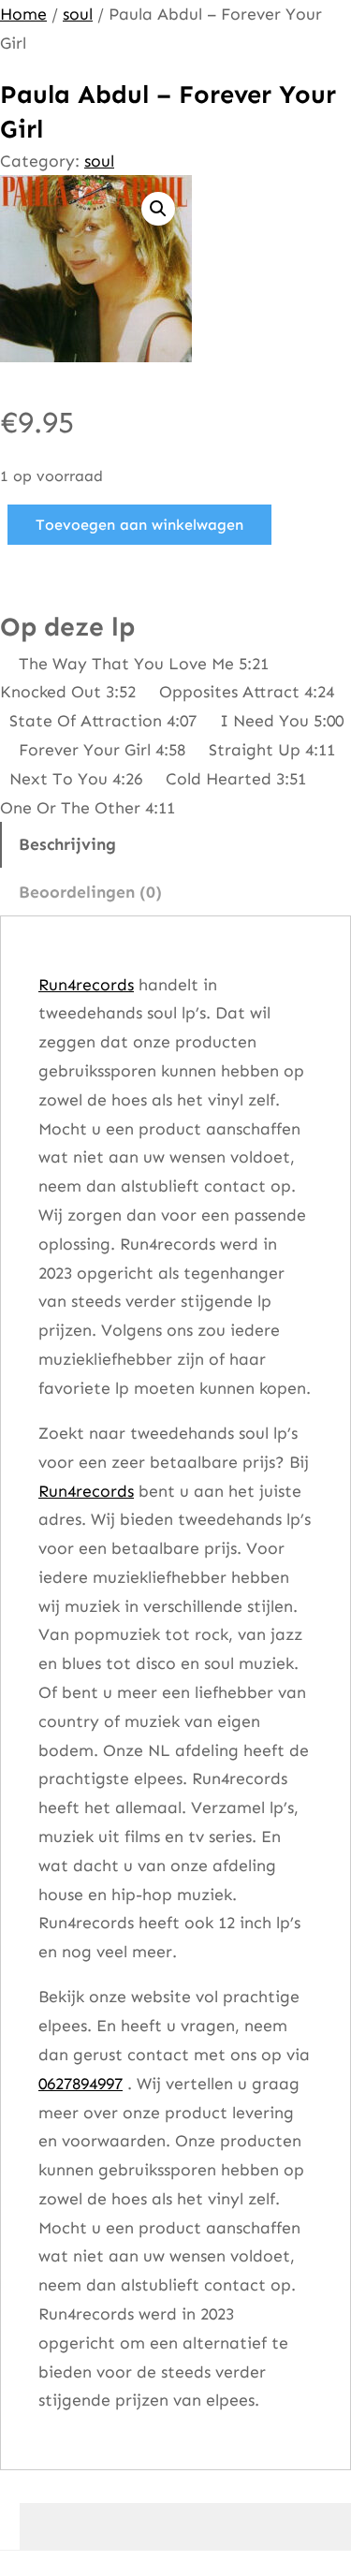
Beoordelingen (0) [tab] (90, 892)
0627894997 (80, 2084)
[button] (158, 209)
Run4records (86, 985)
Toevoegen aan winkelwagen (139, 525)
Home (23, 14)
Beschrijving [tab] (67, 844)
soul (78, 14)
